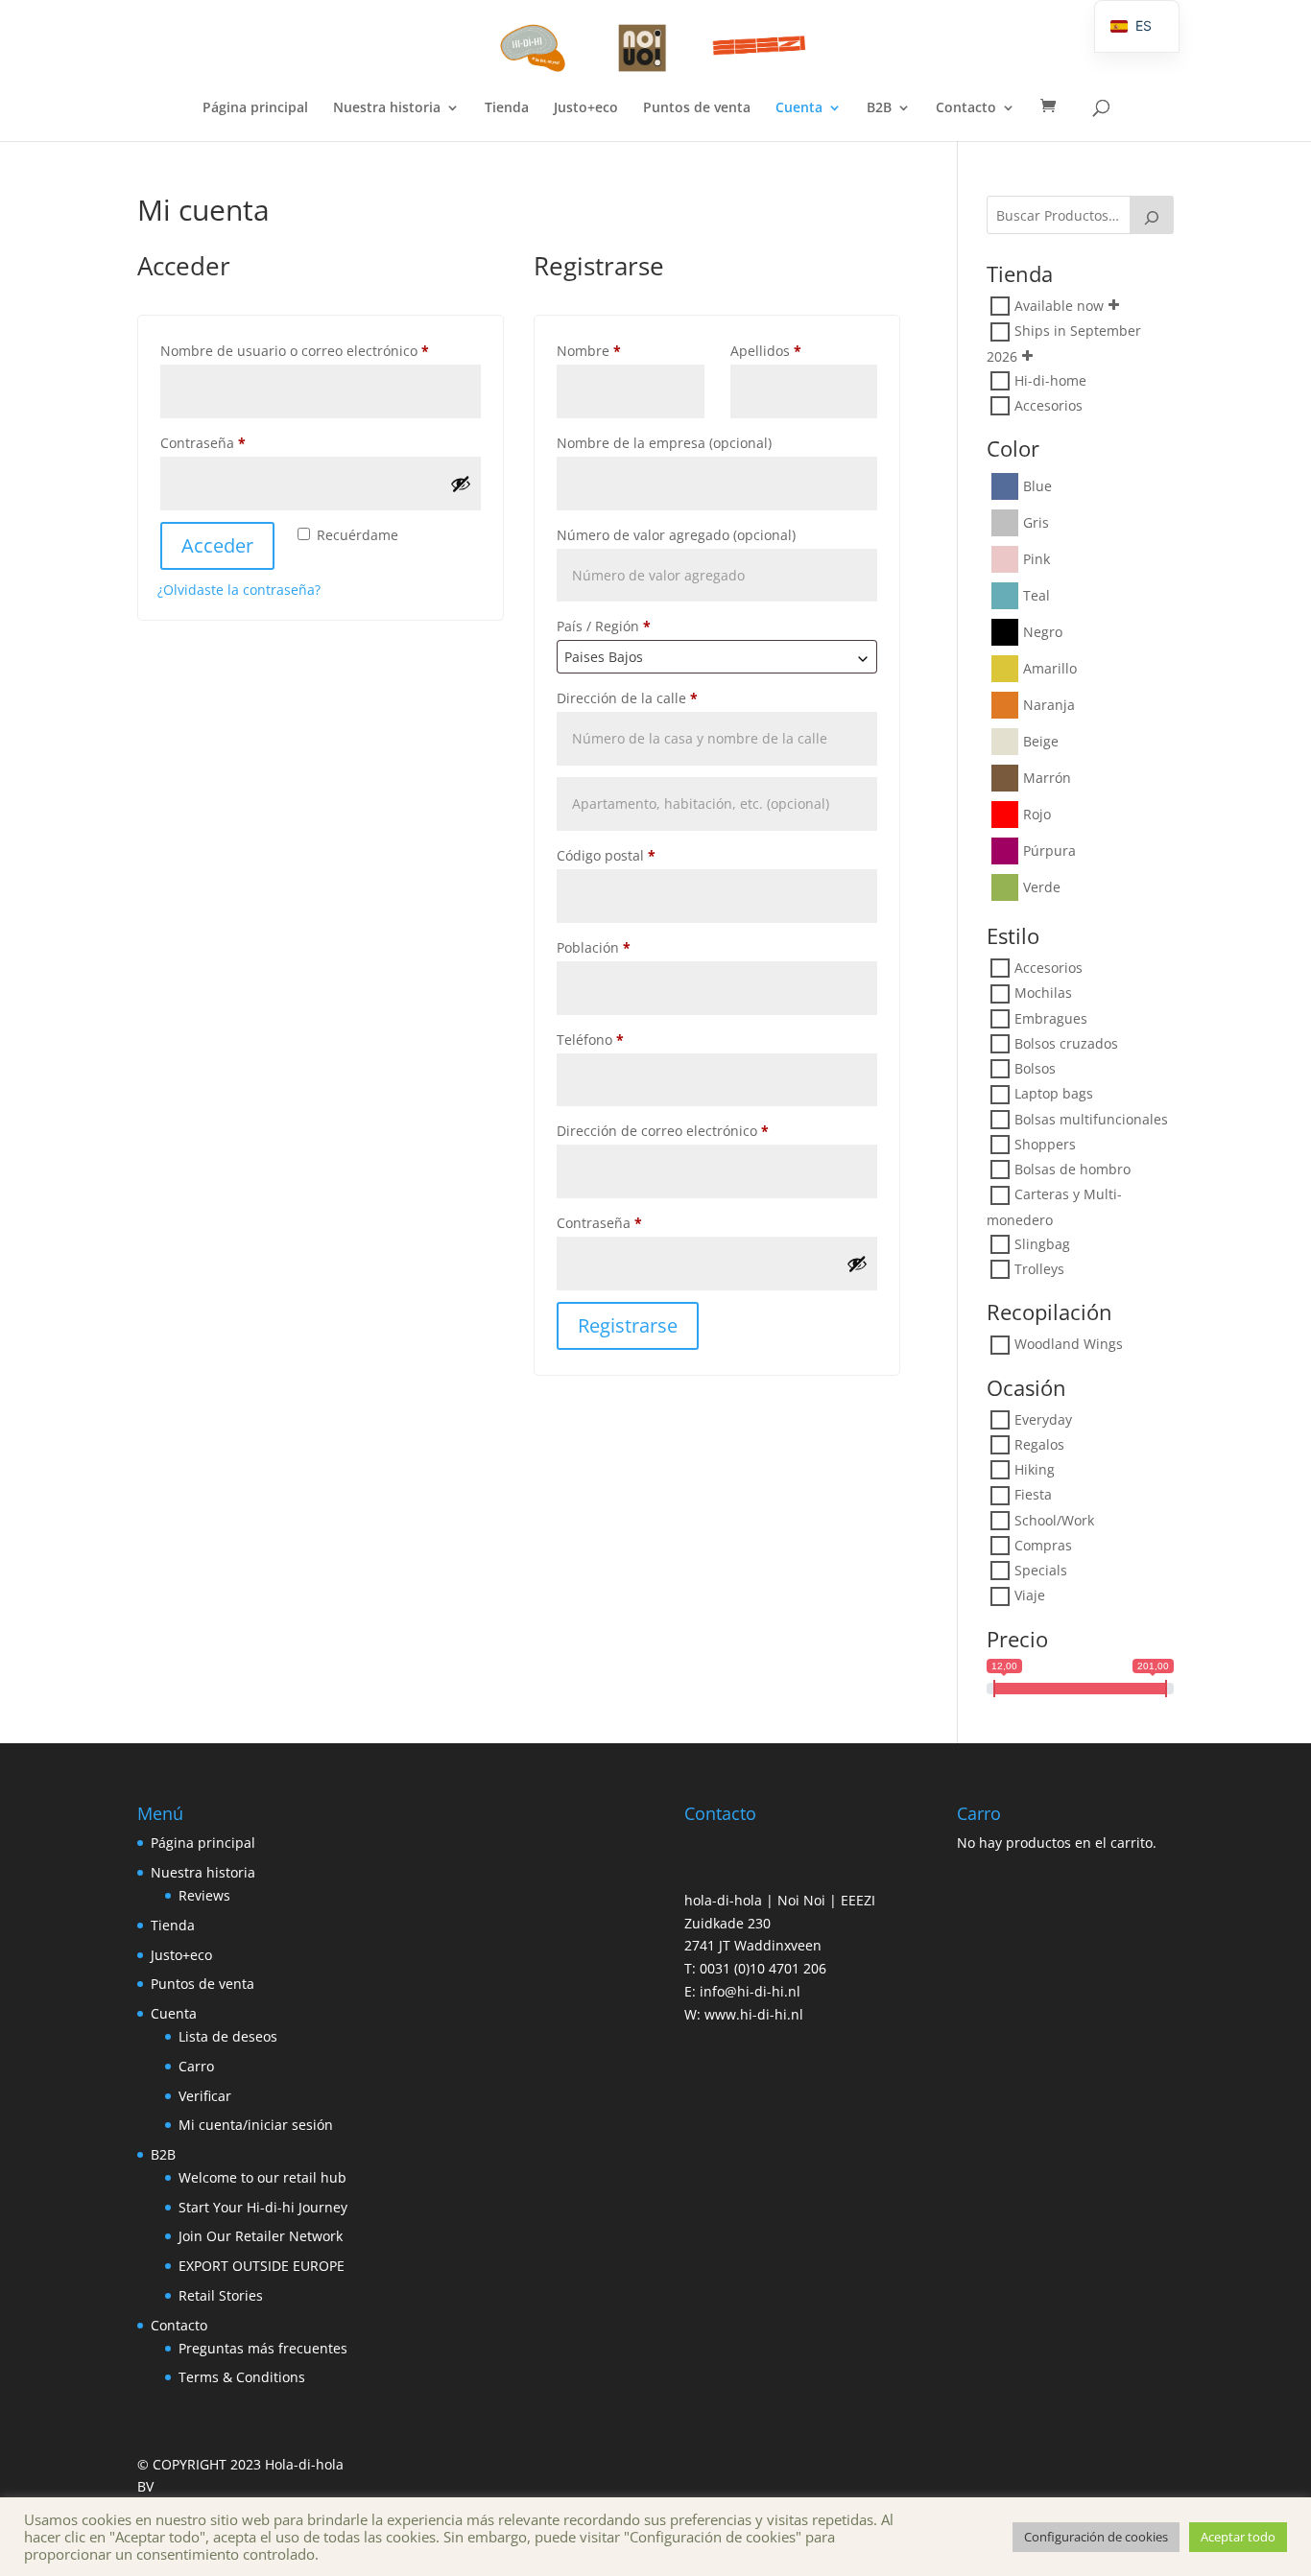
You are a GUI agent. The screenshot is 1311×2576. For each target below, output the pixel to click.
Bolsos (1035, 1068)
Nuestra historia (387, 108)
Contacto (966, 108)
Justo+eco (586, 108)
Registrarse (628, 1325)
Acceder (217, 545)
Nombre (589, 351)
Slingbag (1042, 1244)
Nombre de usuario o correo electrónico (321, 350)
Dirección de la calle (627, 698)
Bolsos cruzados (1066, 1043)
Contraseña (238, 442)
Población (594, 947)
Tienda (507, 108)
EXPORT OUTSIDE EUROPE (262, 2266)
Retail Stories (221, 2295)
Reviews (204, 1895)
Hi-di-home (1050, 380)
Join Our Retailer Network (261, 2236)
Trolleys (1039, 1269)
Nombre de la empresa (664, 443)
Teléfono (590, 1040)
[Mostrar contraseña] (461, 484)
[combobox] (717, 657)
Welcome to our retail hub (262, 2177)
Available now (1059, 306)
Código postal (606, 855)
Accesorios (1049, 405)
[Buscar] (1152, 215)
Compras (1043, 1545)
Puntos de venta (697, 108)
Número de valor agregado (676, 535)
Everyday (1043, 1419)
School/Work (1054, 1520)
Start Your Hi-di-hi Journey (263, 2207)
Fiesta (1033, 1495)
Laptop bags (1054, 1094)
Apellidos (766, 351)
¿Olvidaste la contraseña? (239, 590)
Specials (1041, 1570)
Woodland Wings (1069, 1345)
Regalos (1039, 1444)
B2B (879, 108)
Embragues (1051, 1018)
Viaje (1030, 1596)
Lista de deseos (228, 2036)
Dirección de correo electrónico (698, 1130)
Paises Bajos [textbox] (604, 657)
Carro (196, 2066)
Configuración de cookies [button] (1096, 2537)
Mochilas (1043, 993)
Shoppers (1045, 1144)
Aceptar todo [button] (1238, 2537)
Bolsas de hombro (1073, 1169)
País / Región (604, 626)
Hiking (1035, 1469)
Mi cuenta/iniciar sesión (256, 2125)
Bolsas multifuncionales (1091, 1119)
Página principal (255, 108)
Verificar (205, 2096)
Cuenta (799, 108)
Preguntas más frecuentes (263, 2348)
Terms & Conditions (242, 2377)
